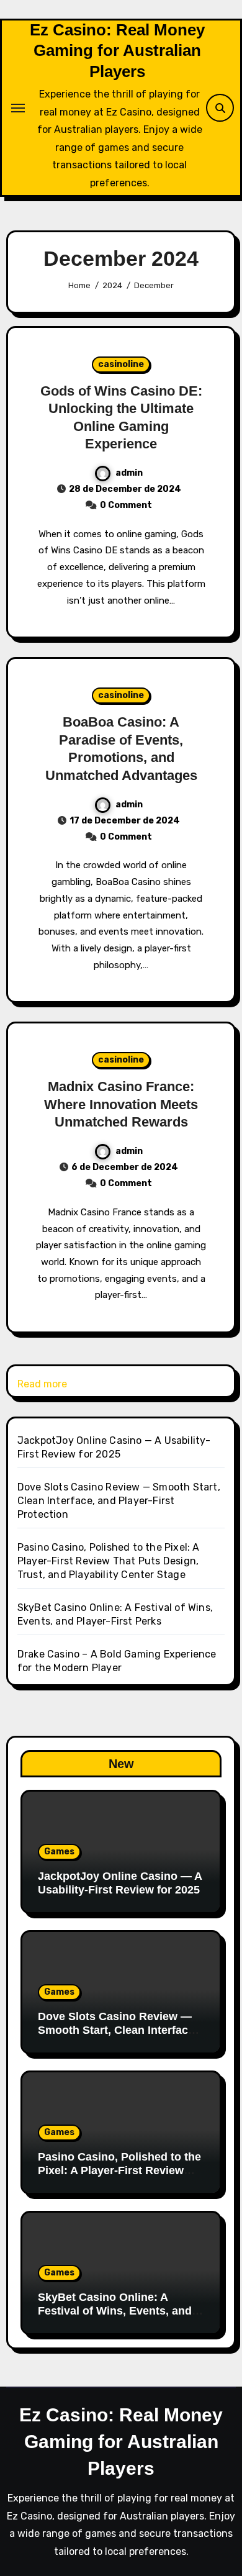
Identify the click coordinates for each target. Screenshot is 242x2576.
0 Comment (126, 505)
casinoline (121, 364)
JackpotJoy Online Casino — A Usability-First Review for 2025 (120, 1883)
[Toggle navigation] (18, 108)
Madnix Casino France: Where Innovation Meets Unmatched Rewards (121, 1104)
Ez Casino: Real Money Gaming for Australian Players (117, 51)
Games (59, 1852)
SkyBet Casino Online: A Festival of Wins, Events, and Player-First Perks (115, 2311)
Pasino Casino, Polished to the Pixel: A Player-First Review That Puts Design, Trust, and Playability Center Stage (109, 1561)
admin (129, 473)
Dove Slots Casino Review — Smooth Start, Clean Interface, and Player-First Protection (119, 1501)
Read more (42, 1385)
